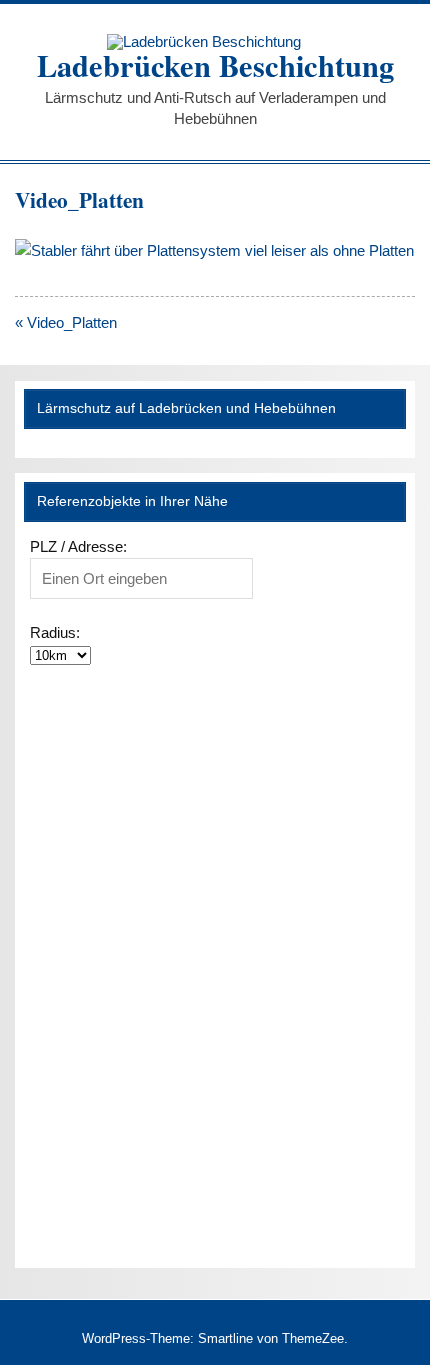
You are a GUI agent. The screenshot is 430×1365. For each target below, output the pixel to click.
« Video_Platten (66, 322)
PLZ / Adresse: (78, 546)
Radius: (55, 632)
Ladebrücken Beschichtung (215, 65)
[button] (50, 687)
